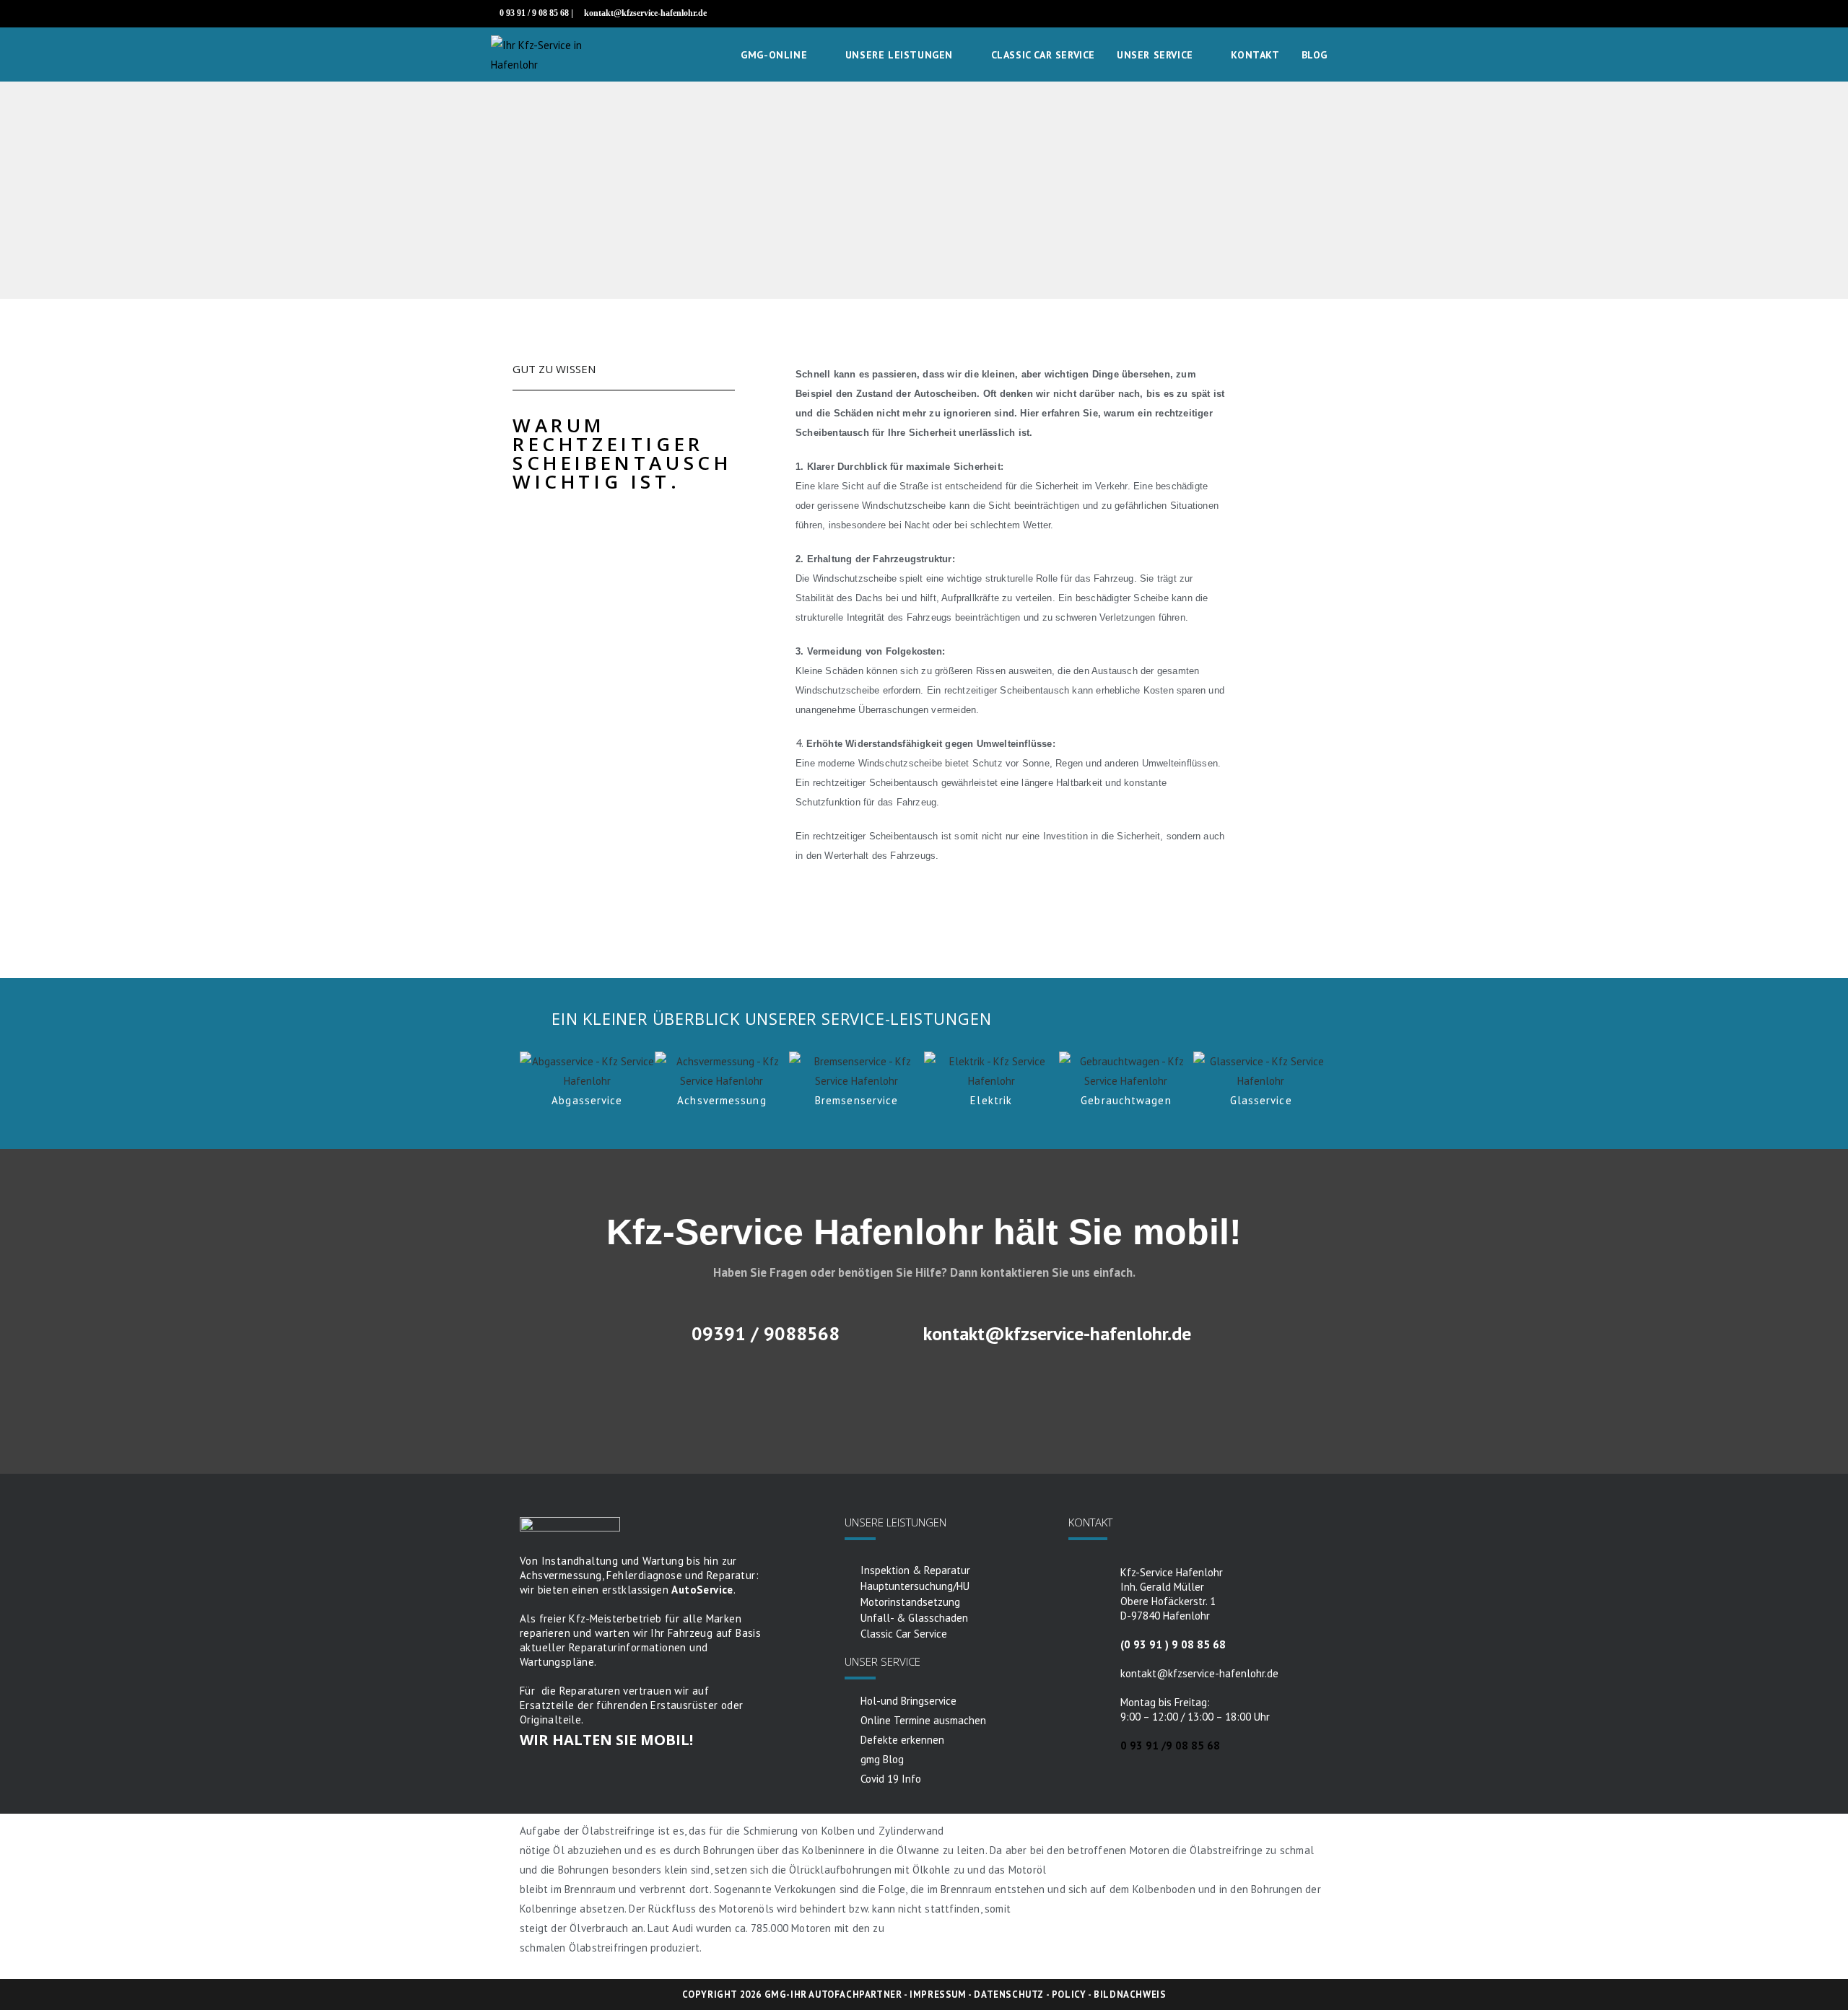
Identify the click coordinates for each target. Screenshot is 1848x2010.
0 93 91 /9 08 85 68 (1170, 1745)
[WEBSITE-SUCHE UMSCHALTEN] (1353, 55)
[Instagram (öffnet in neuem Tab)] (1351, 14)
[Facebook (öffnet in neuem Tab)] (1337, 14)
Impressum (938, 1994)
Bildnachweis (1130, 1994)
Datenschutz (1009, 1994)
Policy (1069, 1994)
